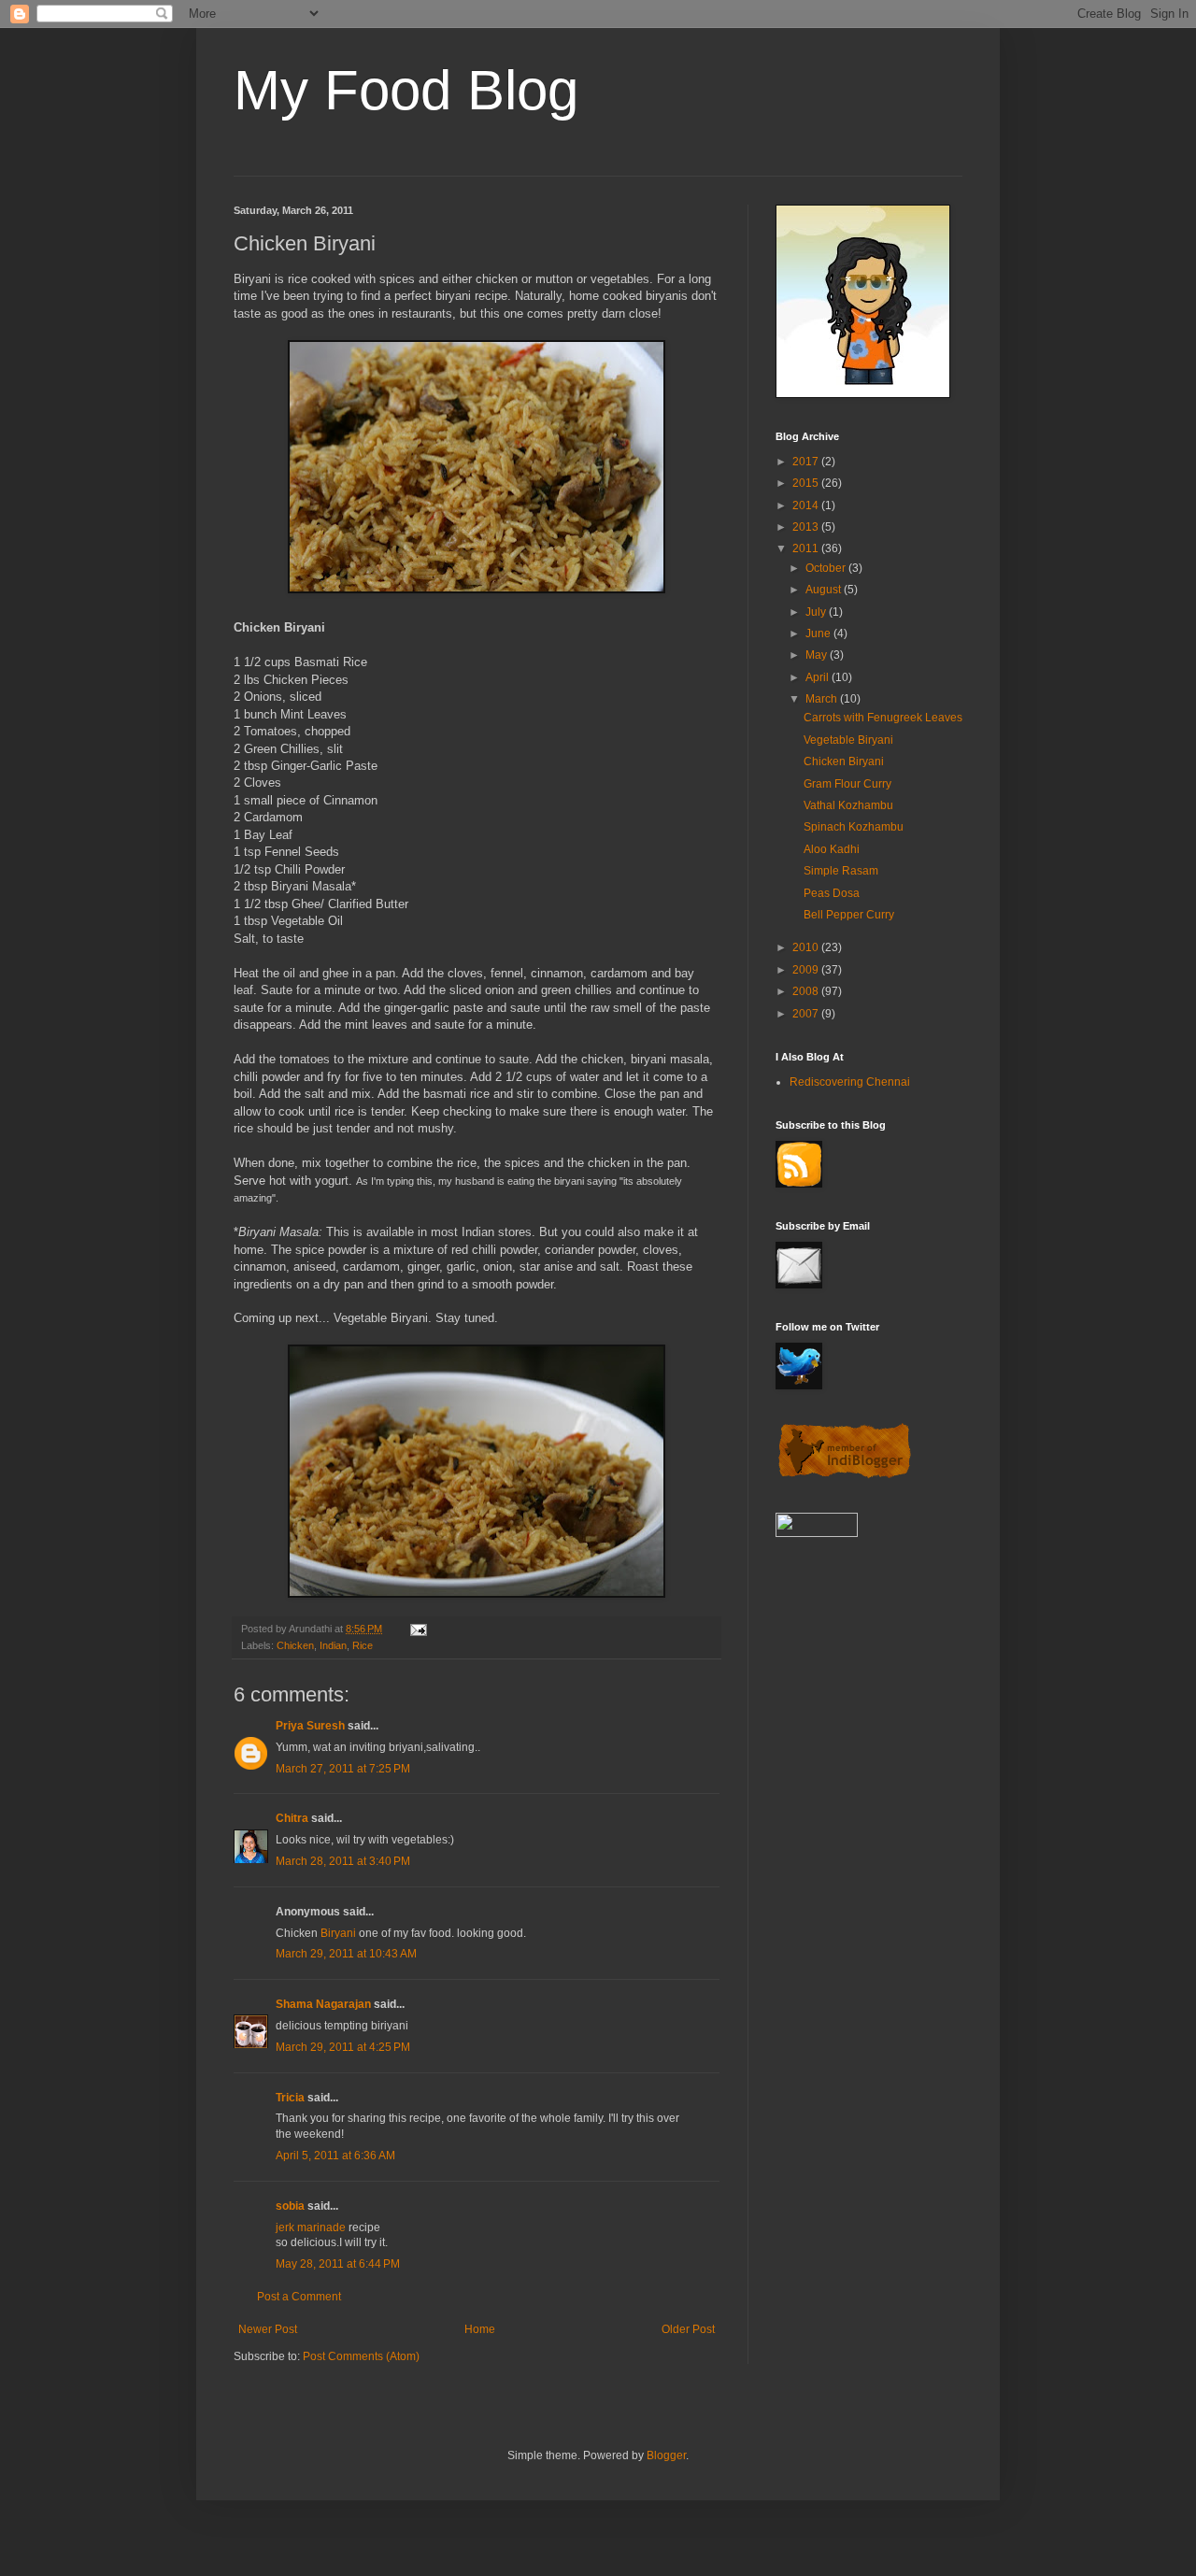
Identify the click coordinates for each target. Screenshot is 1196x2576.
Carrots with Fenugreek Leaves (883, 718)
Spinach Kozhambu (854, 827)
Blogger (666, 2455)
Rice (363, 1645)
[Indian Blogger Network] (844, 1476)
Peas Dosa (832, 893)
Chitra (292, 1818)
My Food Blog (406, 90)
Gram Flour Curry (847, 784)
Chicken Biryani (844, 761)
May (818, 655)
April (819, 677)
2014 (807, 505)
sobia (290, 2206)
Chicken (295, 1645)
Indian (333, 1645)
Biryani (338, 1933)
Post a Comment (299, 2297)
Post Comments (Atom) (361, 2356)
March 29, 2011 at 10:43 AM (346, 1954)
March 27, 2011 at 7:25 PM (343, 1769)
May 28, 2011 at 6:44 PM (338, 2264)
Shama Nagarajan (323, 2004)
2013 (807, 527)
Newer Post (268, 2329)
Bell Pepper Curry (849, 915)
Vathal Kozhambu (848, 805)
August (825, 590)
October (827, 568)
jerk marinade (311, 2227)
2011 (807, 548)
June (819, 633)
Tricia (290, 2098)
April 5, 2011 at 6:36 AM (335, 2156)
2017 (807, 462)
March (823, 699)
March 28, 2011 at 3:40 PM (343, 1861)
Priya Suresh (310, 1726)
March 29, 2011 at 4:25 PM (343, 2047)
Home (480, 2329)
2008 (807, 991)
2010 (807, 947)
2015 (807, 483)
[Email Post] (418, 1629)
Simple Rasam (841, 871)
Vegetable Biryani (848, 740)
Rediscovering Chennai (850, 1082)
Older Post (688, 2329)
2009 (807, 970)
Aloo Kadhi (832, 849)
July (817, 612)
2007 (807, 1014)
